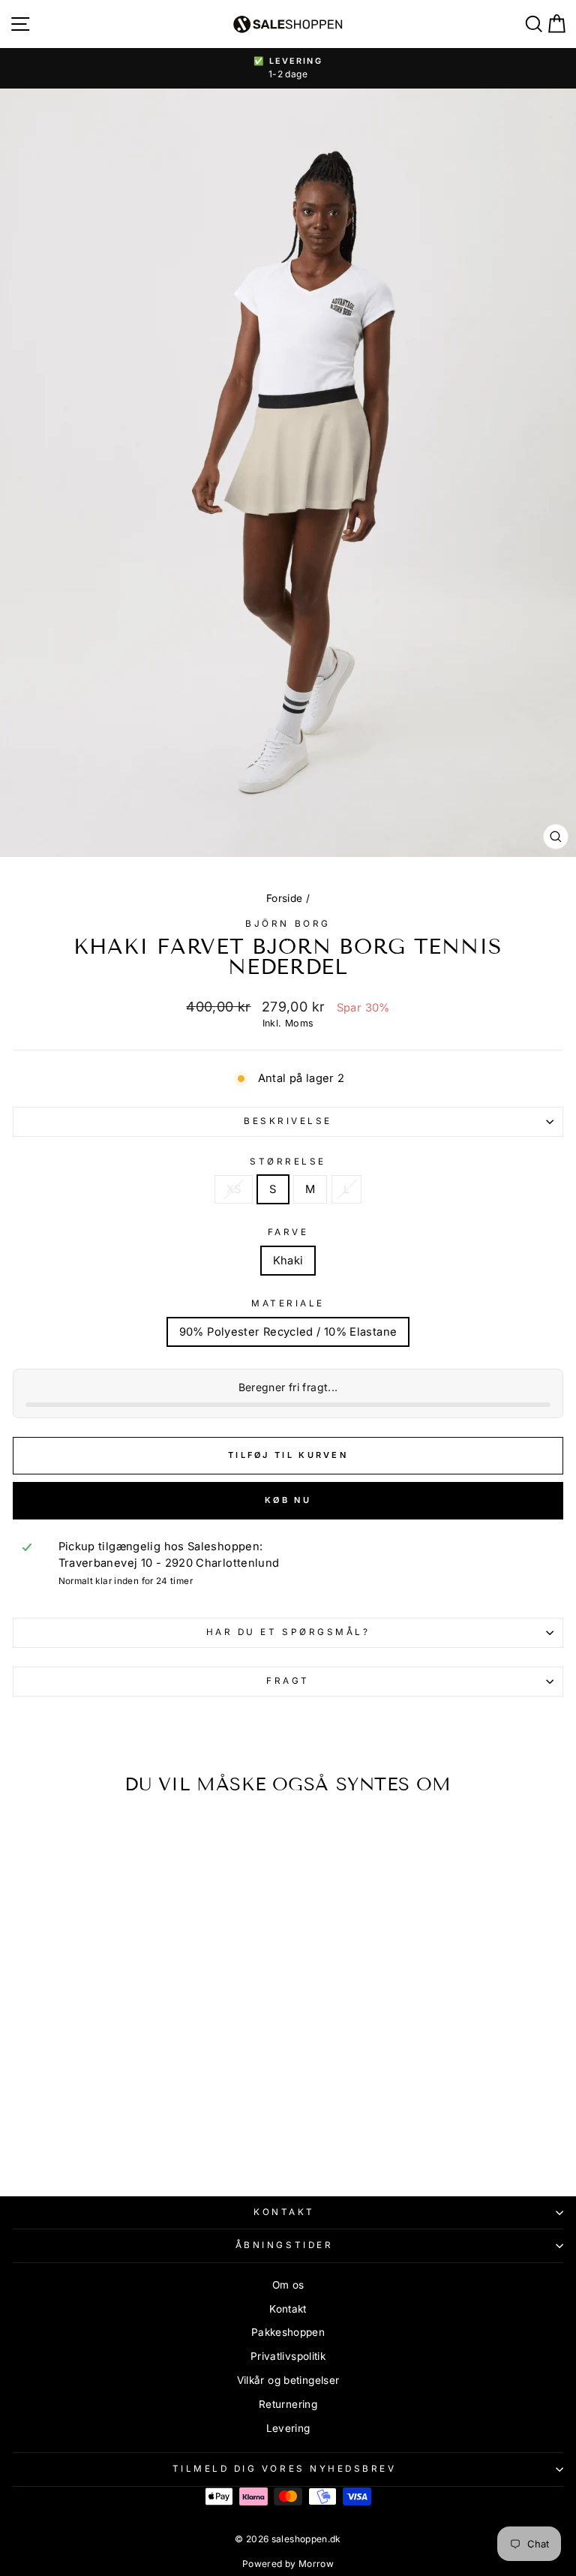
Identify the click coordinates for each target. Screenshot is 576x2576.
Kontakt (284, 2212)
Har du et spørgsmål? (288, 1632)
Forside (285, 898)
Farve (288, 1232)
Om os (288, 2285)
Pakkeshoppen (288, 2332)
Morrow (316, 2564)
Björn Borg (288, 924)
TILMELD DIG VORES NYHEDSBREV (285, 2469)
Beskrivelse (288, 1121)
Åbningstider (284, 2245)
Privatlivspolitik (288, 2356)
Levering (288, 2428)
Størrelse (288, 1162)
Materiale (288, 1303)
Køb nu (288, 1500)
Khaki (288, 1261)
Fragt (288, 1681)
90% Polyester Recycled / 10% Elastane (288, 1332)
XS (234, 1189)
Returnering (288, 2404)
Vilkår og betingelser (288, 2380)
